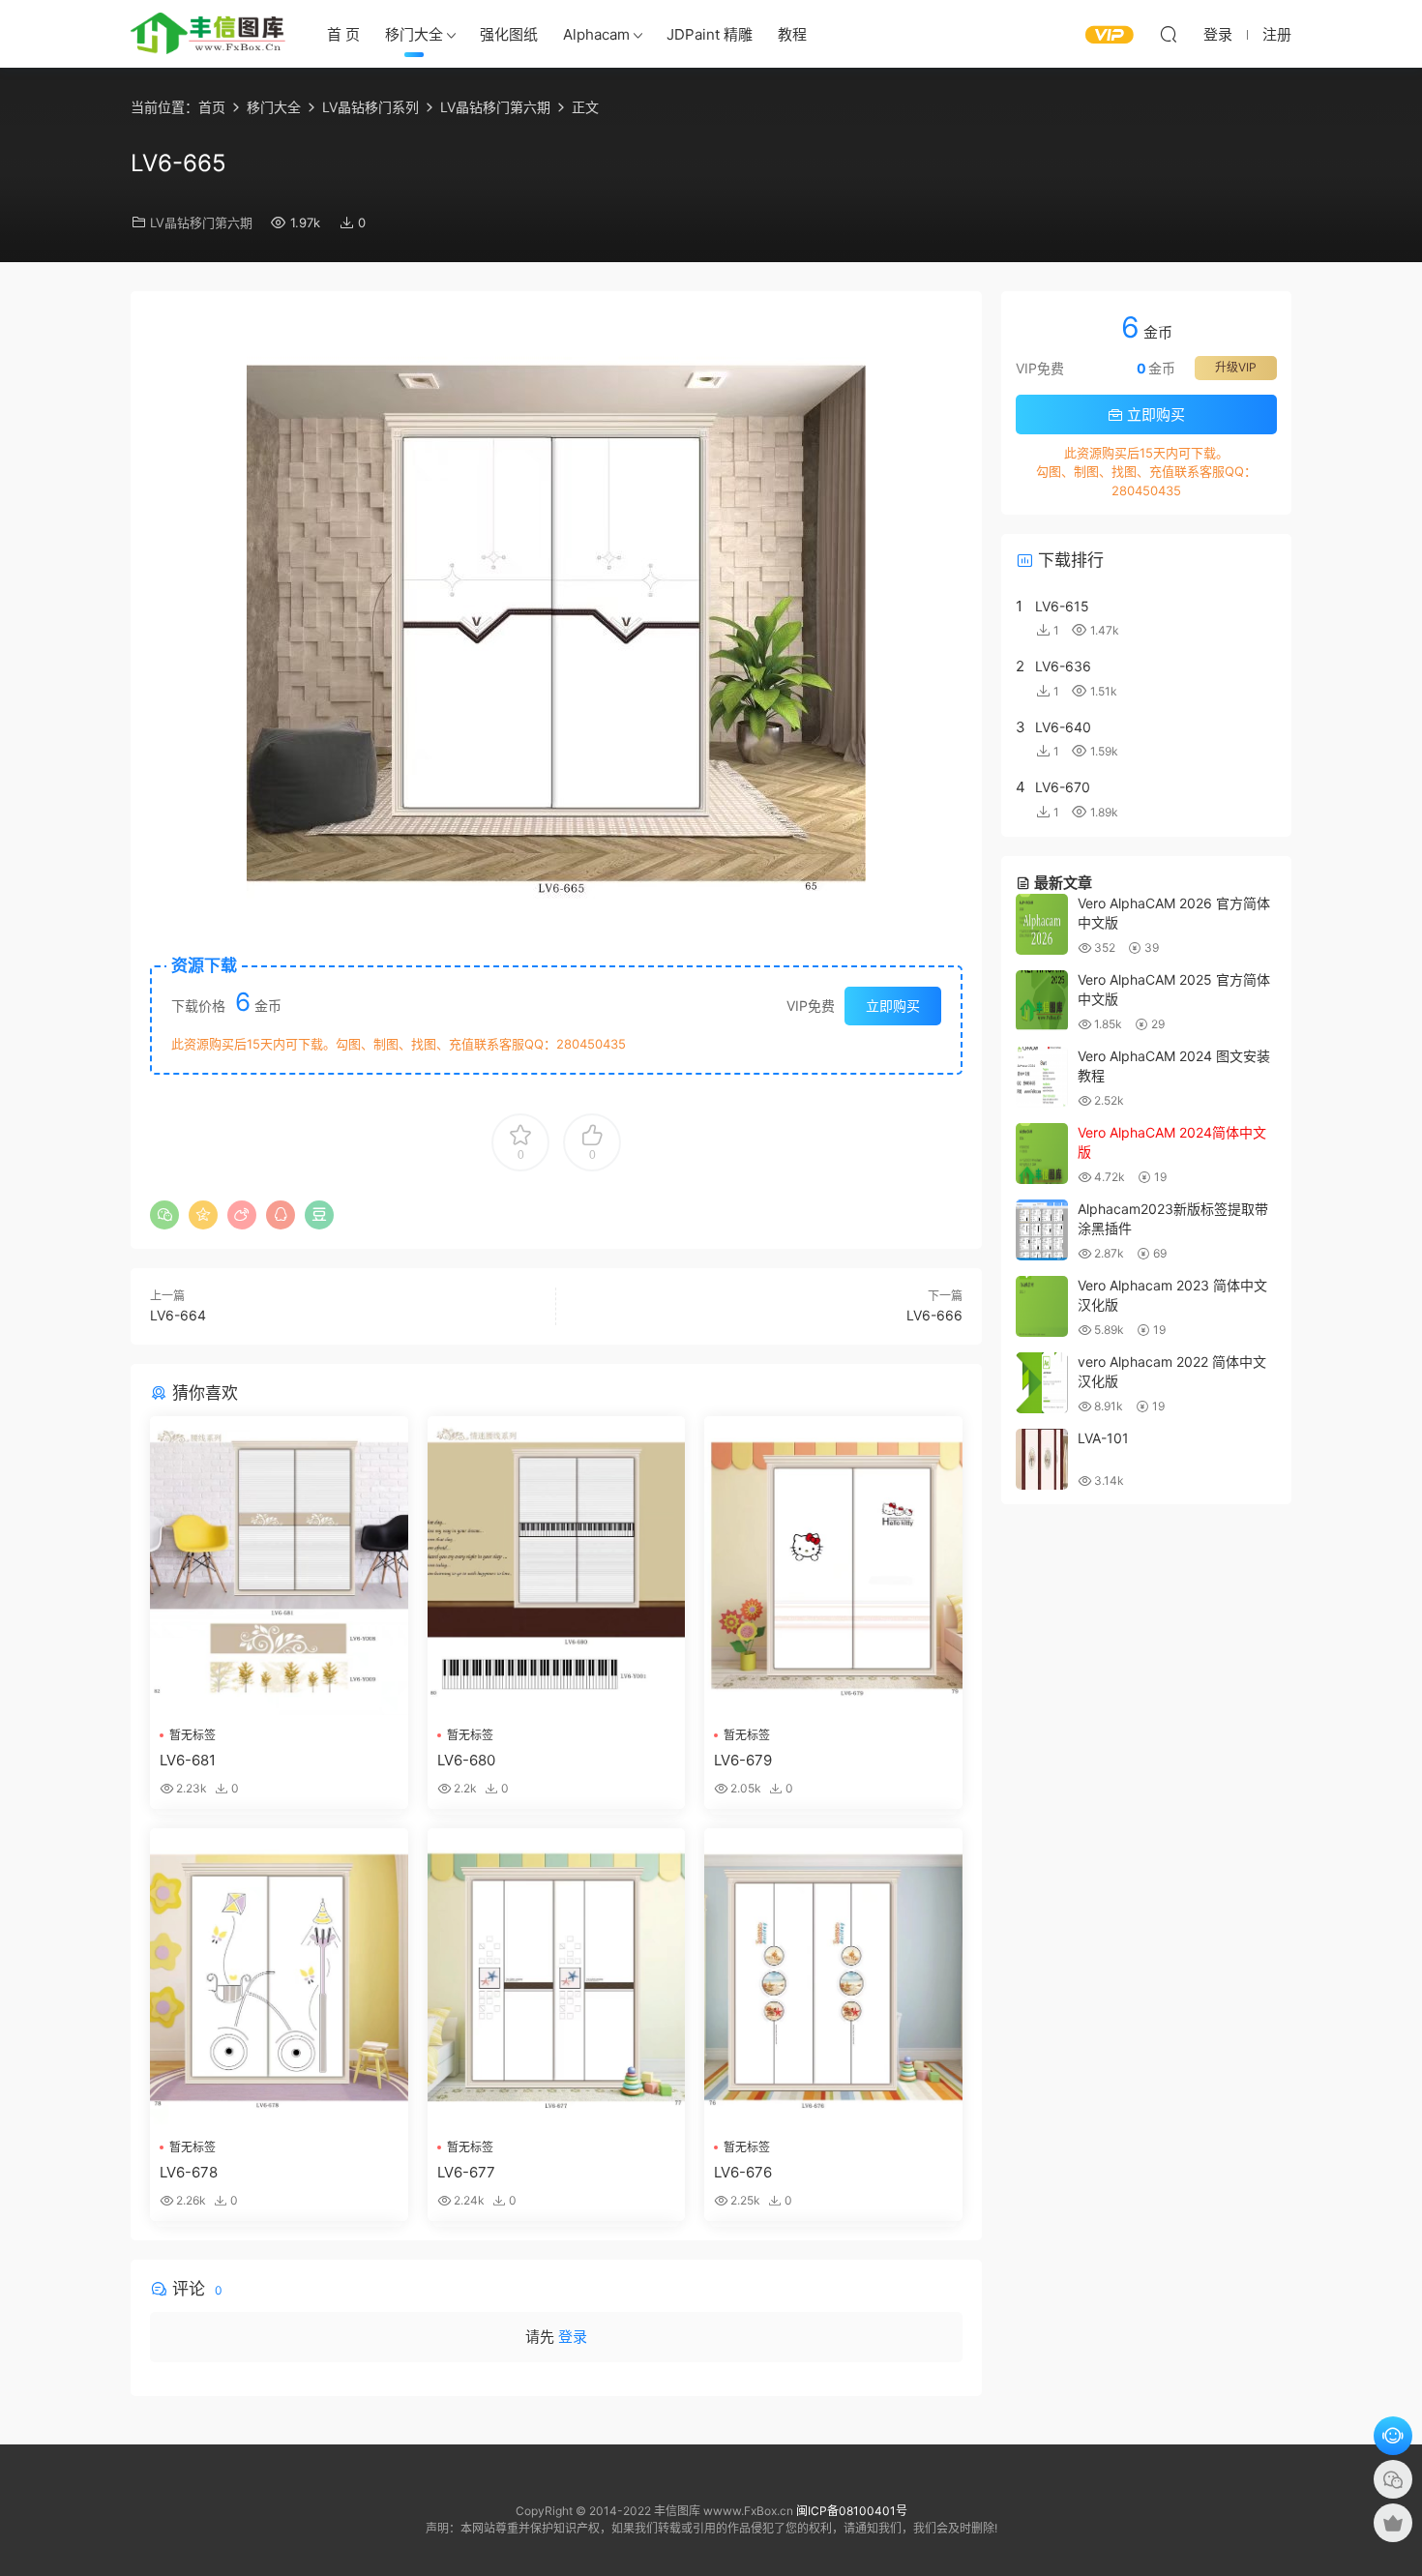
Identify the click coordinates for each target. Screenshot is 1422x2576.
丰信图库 (208, 34)
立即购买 (893, 1006)
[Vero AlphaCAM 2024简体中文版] (1042, 1154)
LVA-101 (1103, 1438)
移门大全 (414, 34)
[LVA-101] (1042, 1459)
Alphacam (596, 34)
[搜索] (1169, 34)
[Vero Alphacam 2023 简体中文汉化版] (1042, 1306)
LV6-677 (466, 2172)
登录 (573, 2337)
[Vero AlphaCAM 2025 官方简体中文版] (1042, 1001)
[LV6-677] (557, 1978)
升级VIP (1236, 367)
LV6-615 (1062, 606)
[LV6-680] (557, 1566)
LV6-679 (743, 1760)
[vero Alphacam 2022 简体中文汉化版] (1042, 1383)
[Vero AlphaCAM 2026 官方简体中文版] (1042, 924)
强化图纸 (509, 34)
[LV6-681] (279, 1566)
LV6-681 (188, 1760)
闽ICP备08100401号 (852, 2511)
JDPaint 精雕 (710, 34)
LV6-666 (934, 1315)
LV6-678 (189, 2172)
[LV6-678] (279, 1978)
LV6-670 (1063, 787)
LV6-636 (1063, 666)
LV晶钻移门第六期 (201, 222)
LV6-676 (743, 2172)
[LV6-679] (833, 1566)
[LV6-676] (833, 1978)
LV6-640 (1063, 727)
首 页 (343, 34)
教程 (792, 34)
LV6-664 (178, 1315)
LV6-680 (466, 1760)
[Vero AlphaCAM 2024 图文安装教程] (1042, 1077)
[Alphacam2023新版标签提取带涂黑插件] (1042, 1230)
